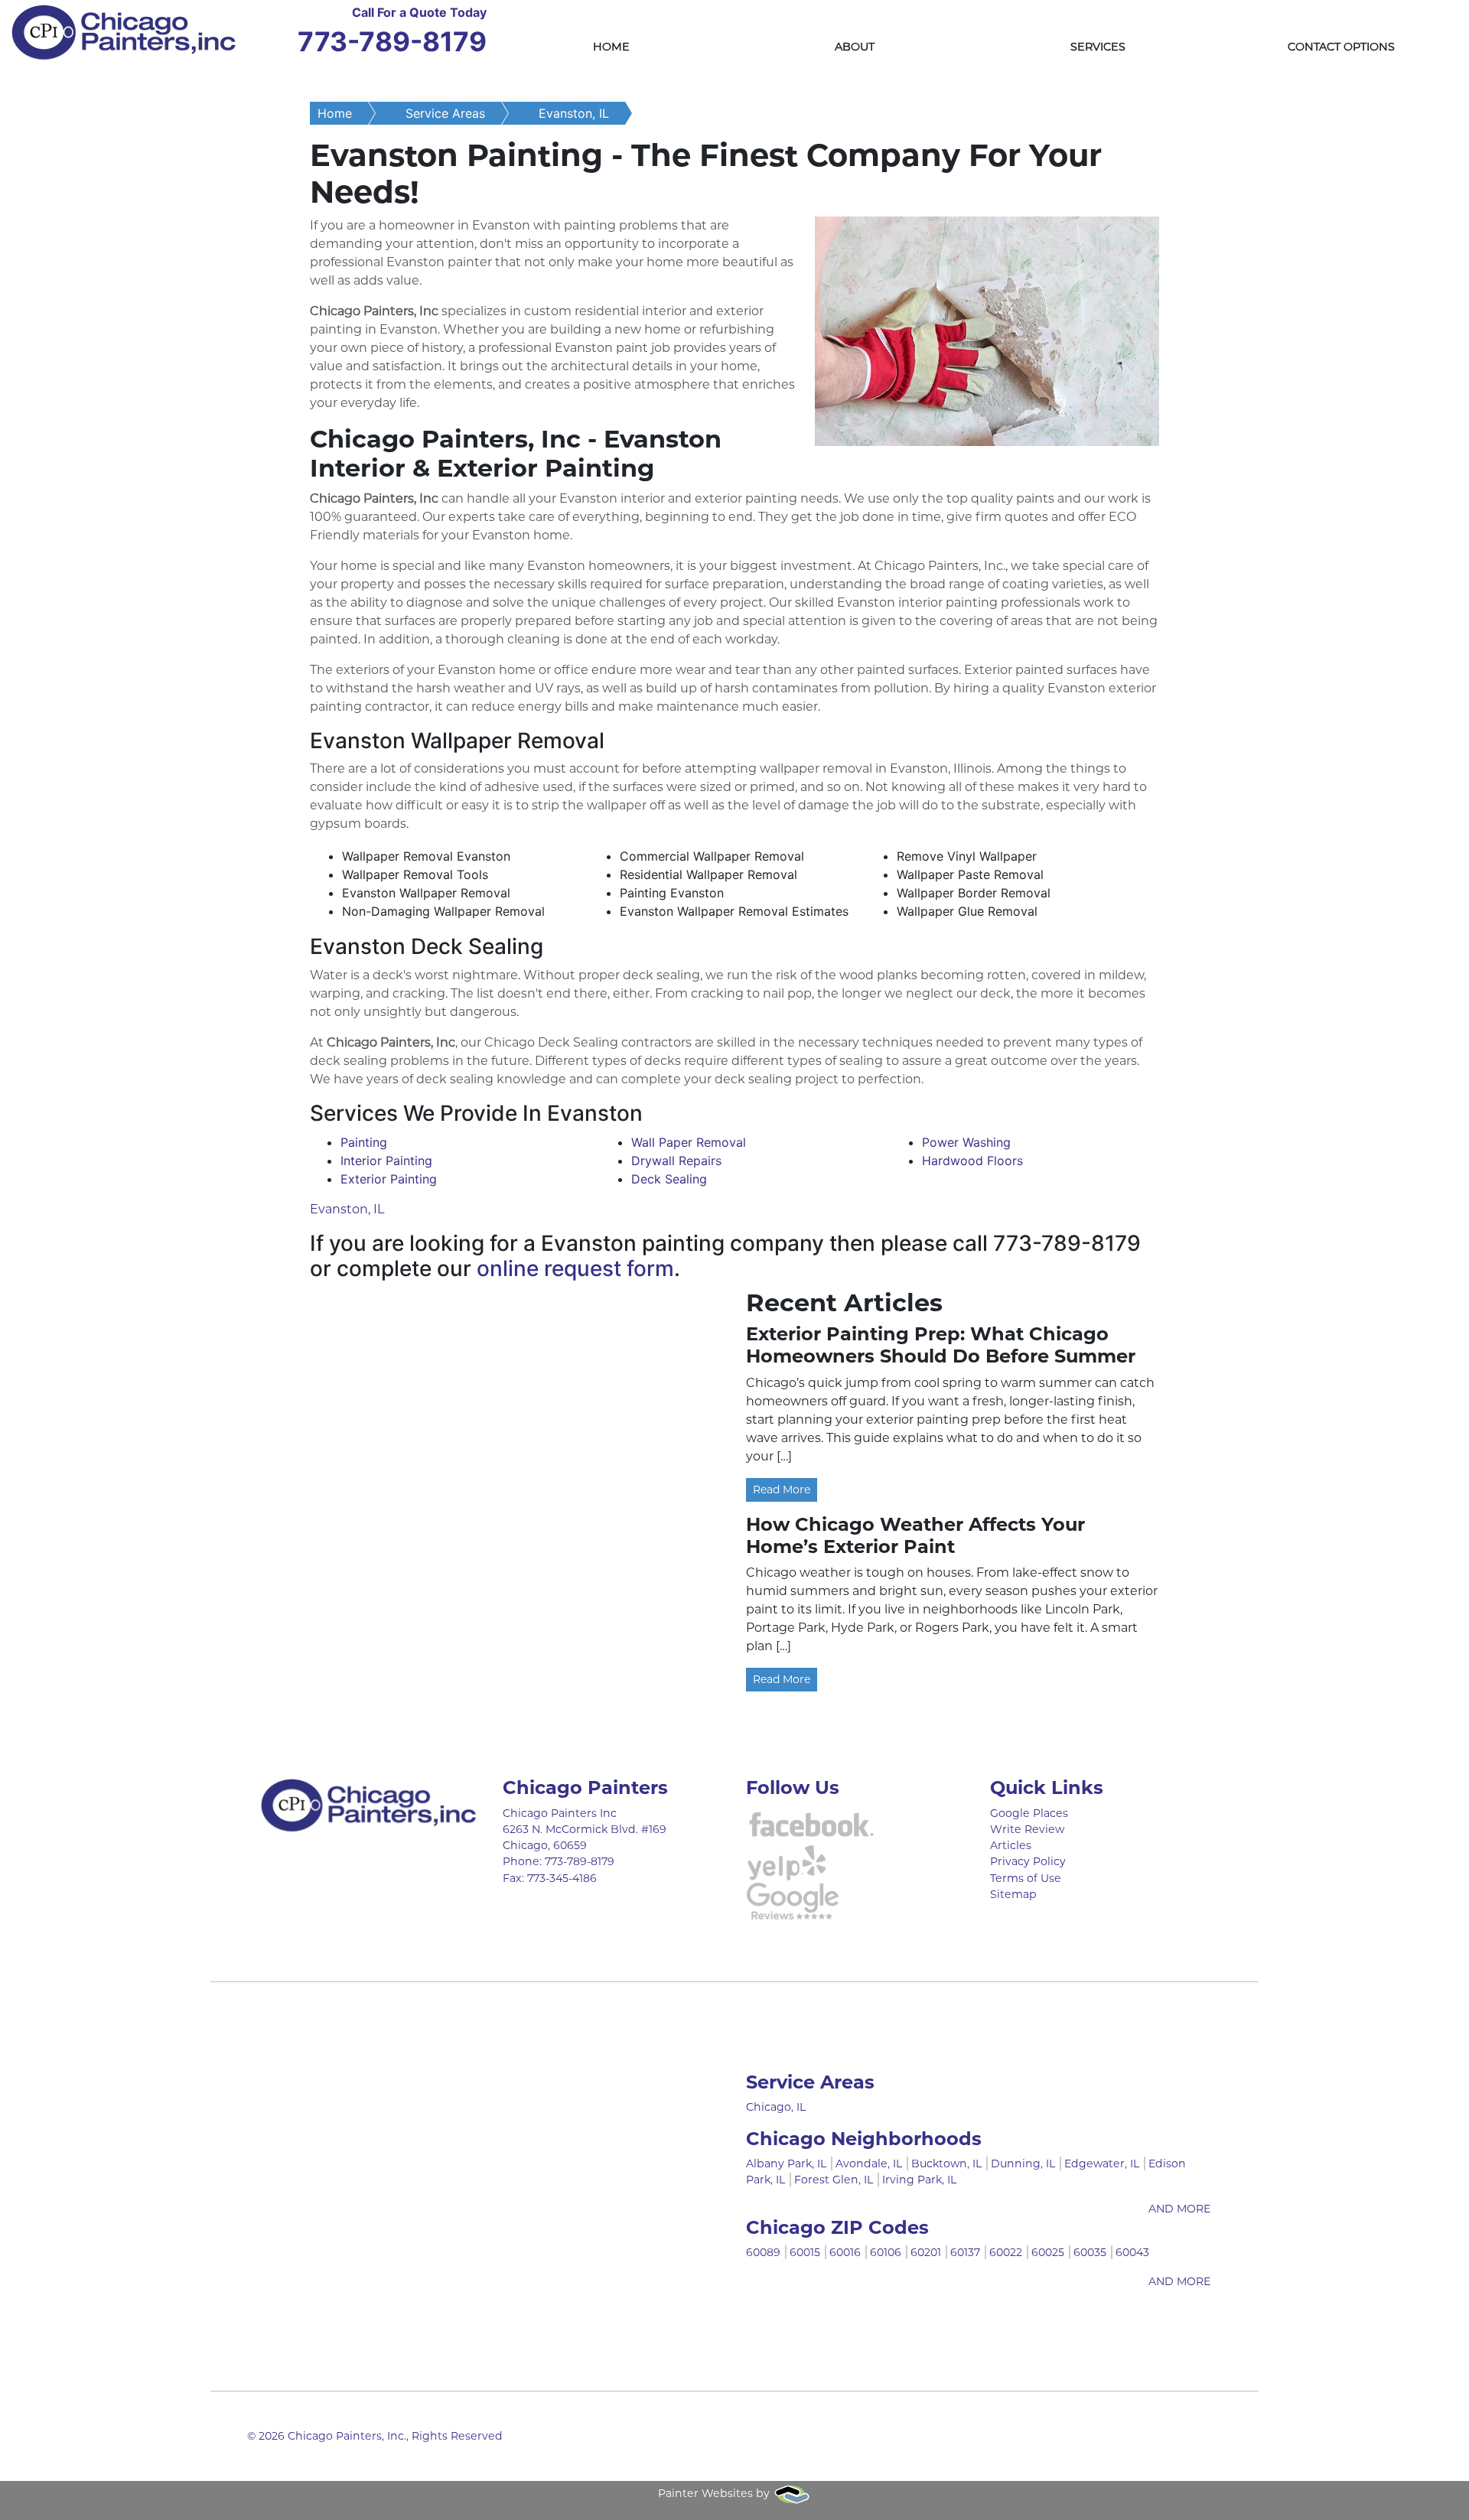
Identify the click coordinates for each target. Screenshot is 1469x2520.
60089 (763, 2252)
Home (611, 47)
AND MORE (1179, 2209)
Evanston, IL (574, 113)
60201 (926, 2252)
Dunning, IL (1023, 2163)
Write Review (1027, 1829)
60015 (805, 2252)
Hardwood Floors (972, 1161)
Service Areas (445, 113)
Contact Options (1341, 47)
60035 (1090, 2252)
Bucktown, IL (946, 2163)
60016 (845, 2252)
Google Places (1029, 1813)
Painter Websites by (715, 2493)
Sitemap (1013, 1894)
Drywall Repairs (676, 1161)
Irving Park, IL (919, 2180)
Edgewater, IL (1102, 2163)
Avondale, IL (869, 2163)
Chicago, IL (776, 2107)
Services (1098, 47)
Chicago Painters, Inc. (347, 2436)
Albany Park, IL (786, 2163)
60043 (1132, 2252)
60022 (1006, 2252)
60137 (965, 2252)
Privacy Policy (1028, 1861)
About (855, 47)
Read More (782, 1490)
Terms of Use (1026, 1878)
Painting (364, 1142)
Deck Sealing (669, 1179)
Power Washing (966, 1142)
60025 (1048, 2252)
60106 (886, 2252)
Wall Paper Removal (689, 1142)
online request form (575, 1268)
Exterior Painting (389, 1179)
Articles (1011, 1845)
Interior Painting (386, 1161)
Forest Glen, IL (834, 2180)
